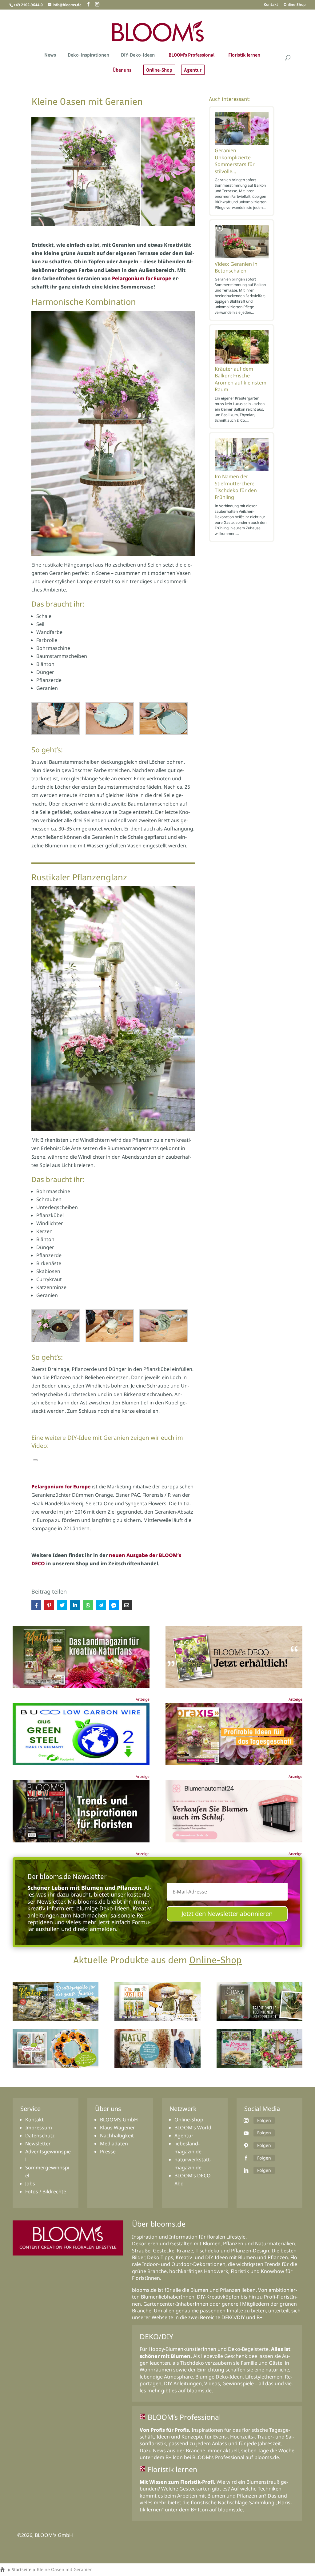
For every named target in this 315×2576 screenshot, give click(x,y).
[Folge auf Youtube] (246, 2133)
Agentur (193, 70)
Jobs (30, 2184)
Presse (108, 2152)
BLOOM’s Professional (191, 55)
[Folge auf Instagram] (246, 2120)
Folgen (264, 2120)
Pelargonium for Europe (142, 278)
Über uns (122, 70)
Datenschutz (40, 2136)
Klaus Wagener (118, 2128)
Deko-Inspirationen (88, 55)
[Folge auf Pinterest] (246, 2146)
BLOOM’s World (193, 2128)
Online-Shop (295, 5)
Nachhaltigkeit (117, 2136)
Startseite (22, 2569)
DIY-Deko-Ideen (138, 55)
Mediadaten (114, 2144)
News (50, 55)
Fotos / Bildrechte (46, 2192)
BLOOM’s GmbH (119, 2120)
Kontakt (271, 5)
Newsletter (38, 2144)
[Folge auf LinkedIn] (246, 2171)
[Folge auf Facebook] (246, 2158)
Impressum (39, 2128)
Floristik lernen (244, 55)
